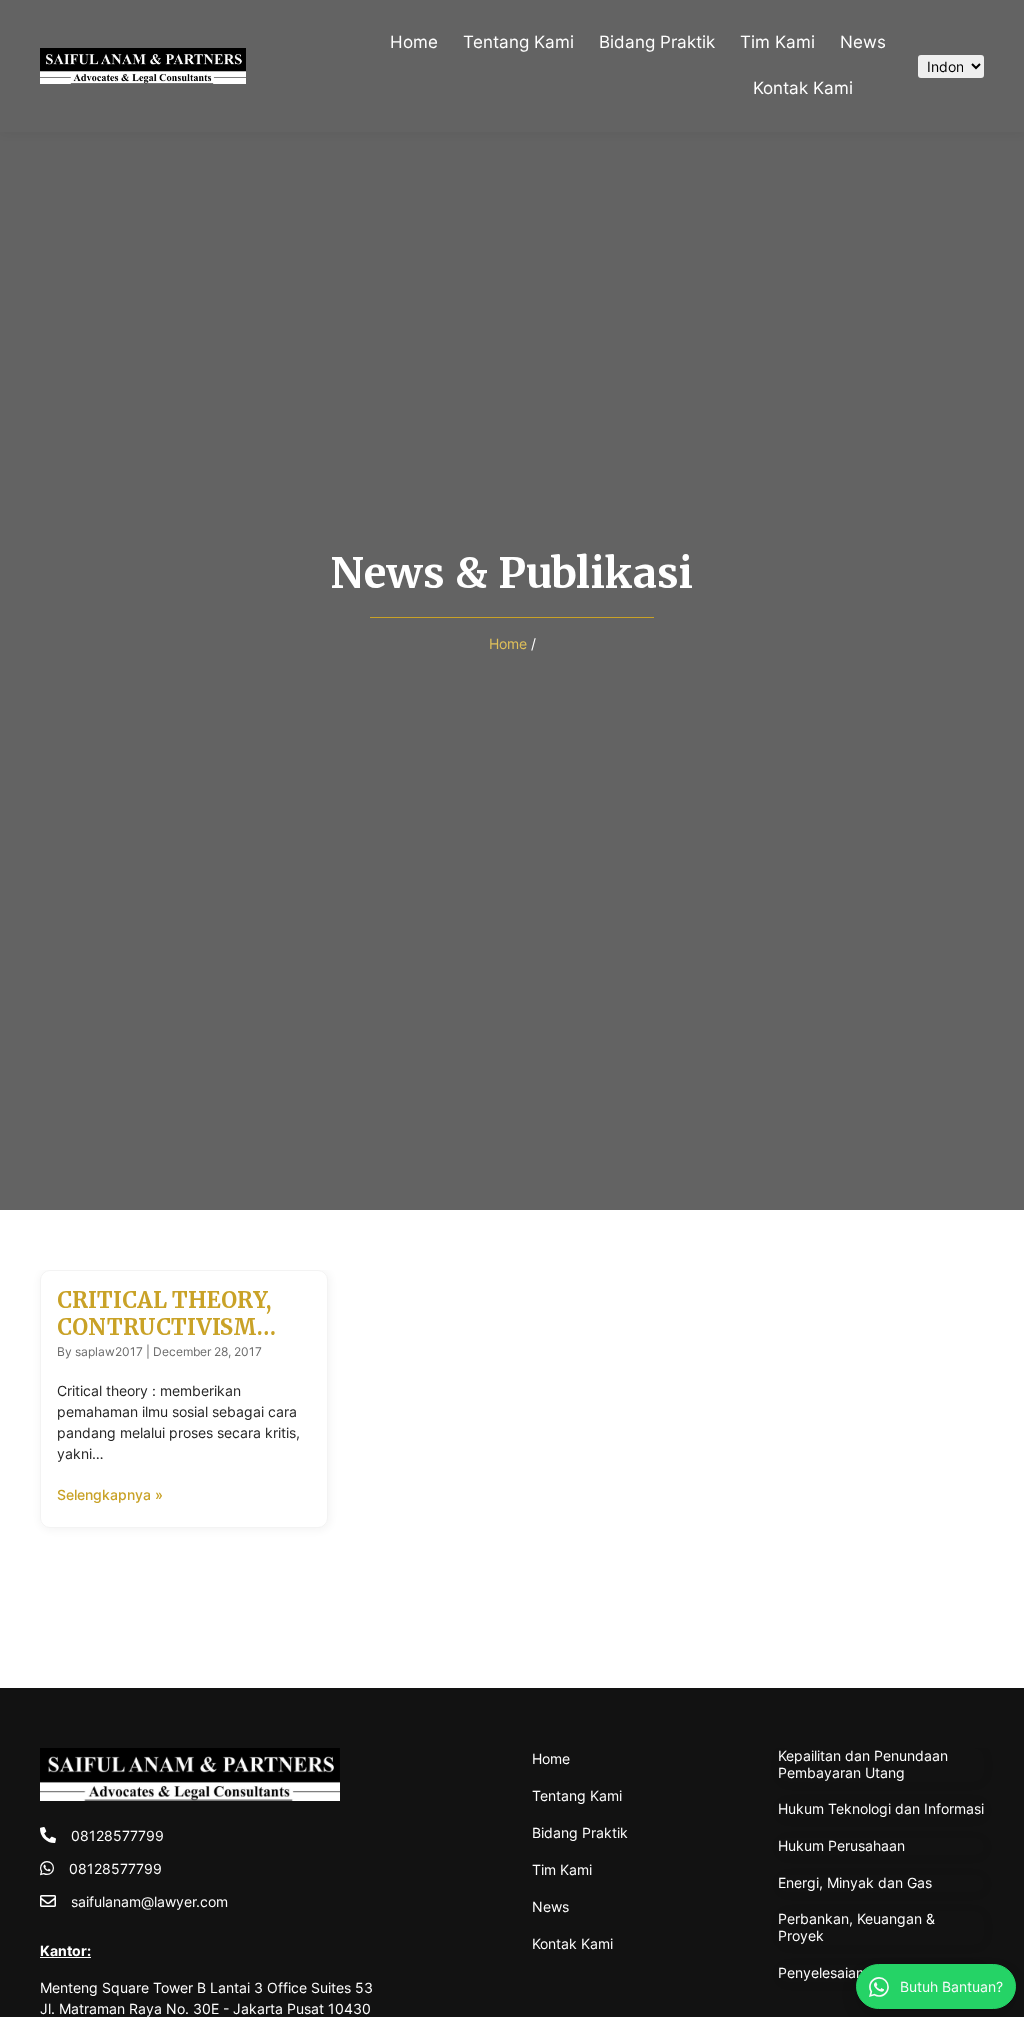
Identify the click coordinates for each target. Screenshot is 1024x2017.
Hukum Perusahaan (841, 1845)
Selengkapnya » (110, 1494)
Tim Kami (777, 42)
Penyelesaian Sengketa (854, 1972)
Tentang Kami (518, 42)
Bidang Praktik (657, 42)
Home (414, 42)
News (863, 42)
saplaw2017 (109, 1351)
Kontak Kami (803, 88)
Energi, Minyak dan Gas (855, 1882)
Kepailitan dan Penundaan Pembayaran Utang (863, 1764)
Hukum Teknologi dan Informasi (881, 1808)
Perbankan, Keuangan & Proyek (856, 1927)
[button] (882, 89)
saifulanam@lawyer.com (149, 1901)
